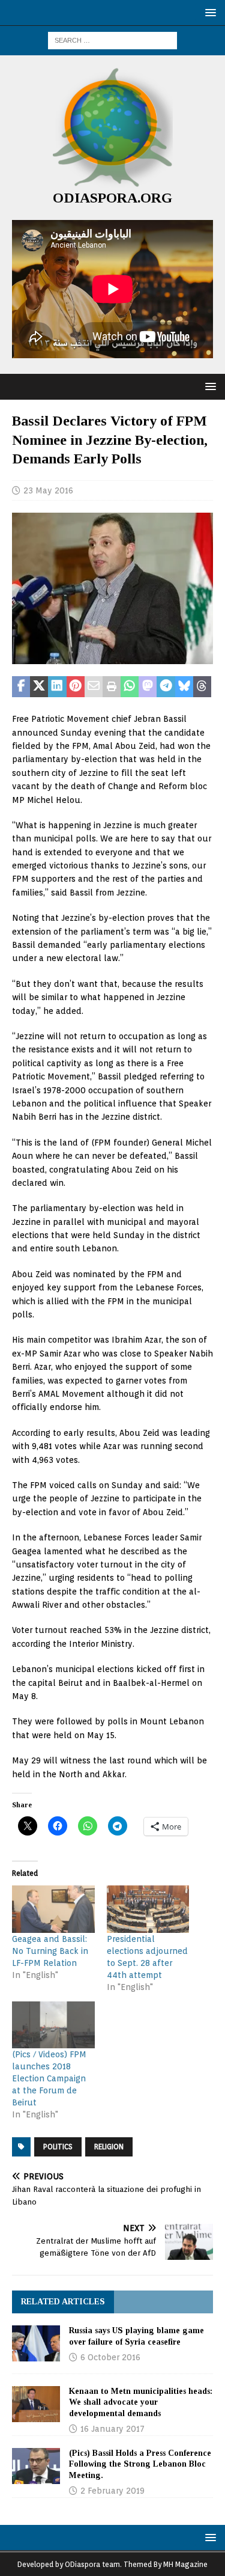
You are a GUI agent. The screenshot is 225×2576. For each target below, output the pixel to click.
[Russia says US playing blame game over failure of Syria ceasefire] (36, 2343)
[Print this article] (112, 687)
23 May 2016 (48, 490)
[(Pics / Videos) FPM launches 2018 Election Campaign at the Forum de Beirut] (53, 2025)
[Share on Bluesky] (184, 687)
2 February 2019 (112, 2491)
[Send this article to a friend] (94, 687)
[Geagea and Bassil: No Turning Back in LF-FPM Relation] (53, 1909)
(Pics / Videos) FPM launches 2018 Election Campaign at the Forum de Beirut (49, 2078)
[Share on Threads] (202, 687)
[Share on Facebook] (21, 687)
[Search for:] (112, 40)
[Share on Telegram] (166, 687)
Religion (109, 2147)
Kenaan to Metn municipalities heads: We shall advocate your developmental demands (141, 2402)
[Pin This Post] (76, 687)
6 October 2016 (110, 2357)
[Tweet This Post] (39, 687)
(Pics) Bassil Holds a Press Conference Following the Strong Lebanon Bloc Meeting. (140, 2464)
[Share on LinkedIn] (57, 687)
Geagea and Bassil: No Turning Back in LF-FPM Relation (50, 1951)
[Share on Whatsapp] (130, 687)
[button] (208, 12)
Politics (58, 2147)
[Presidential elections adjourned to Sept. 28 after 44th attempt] (148, 1909)
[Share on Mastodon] (148, 687)
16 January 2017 (112, 2429)
